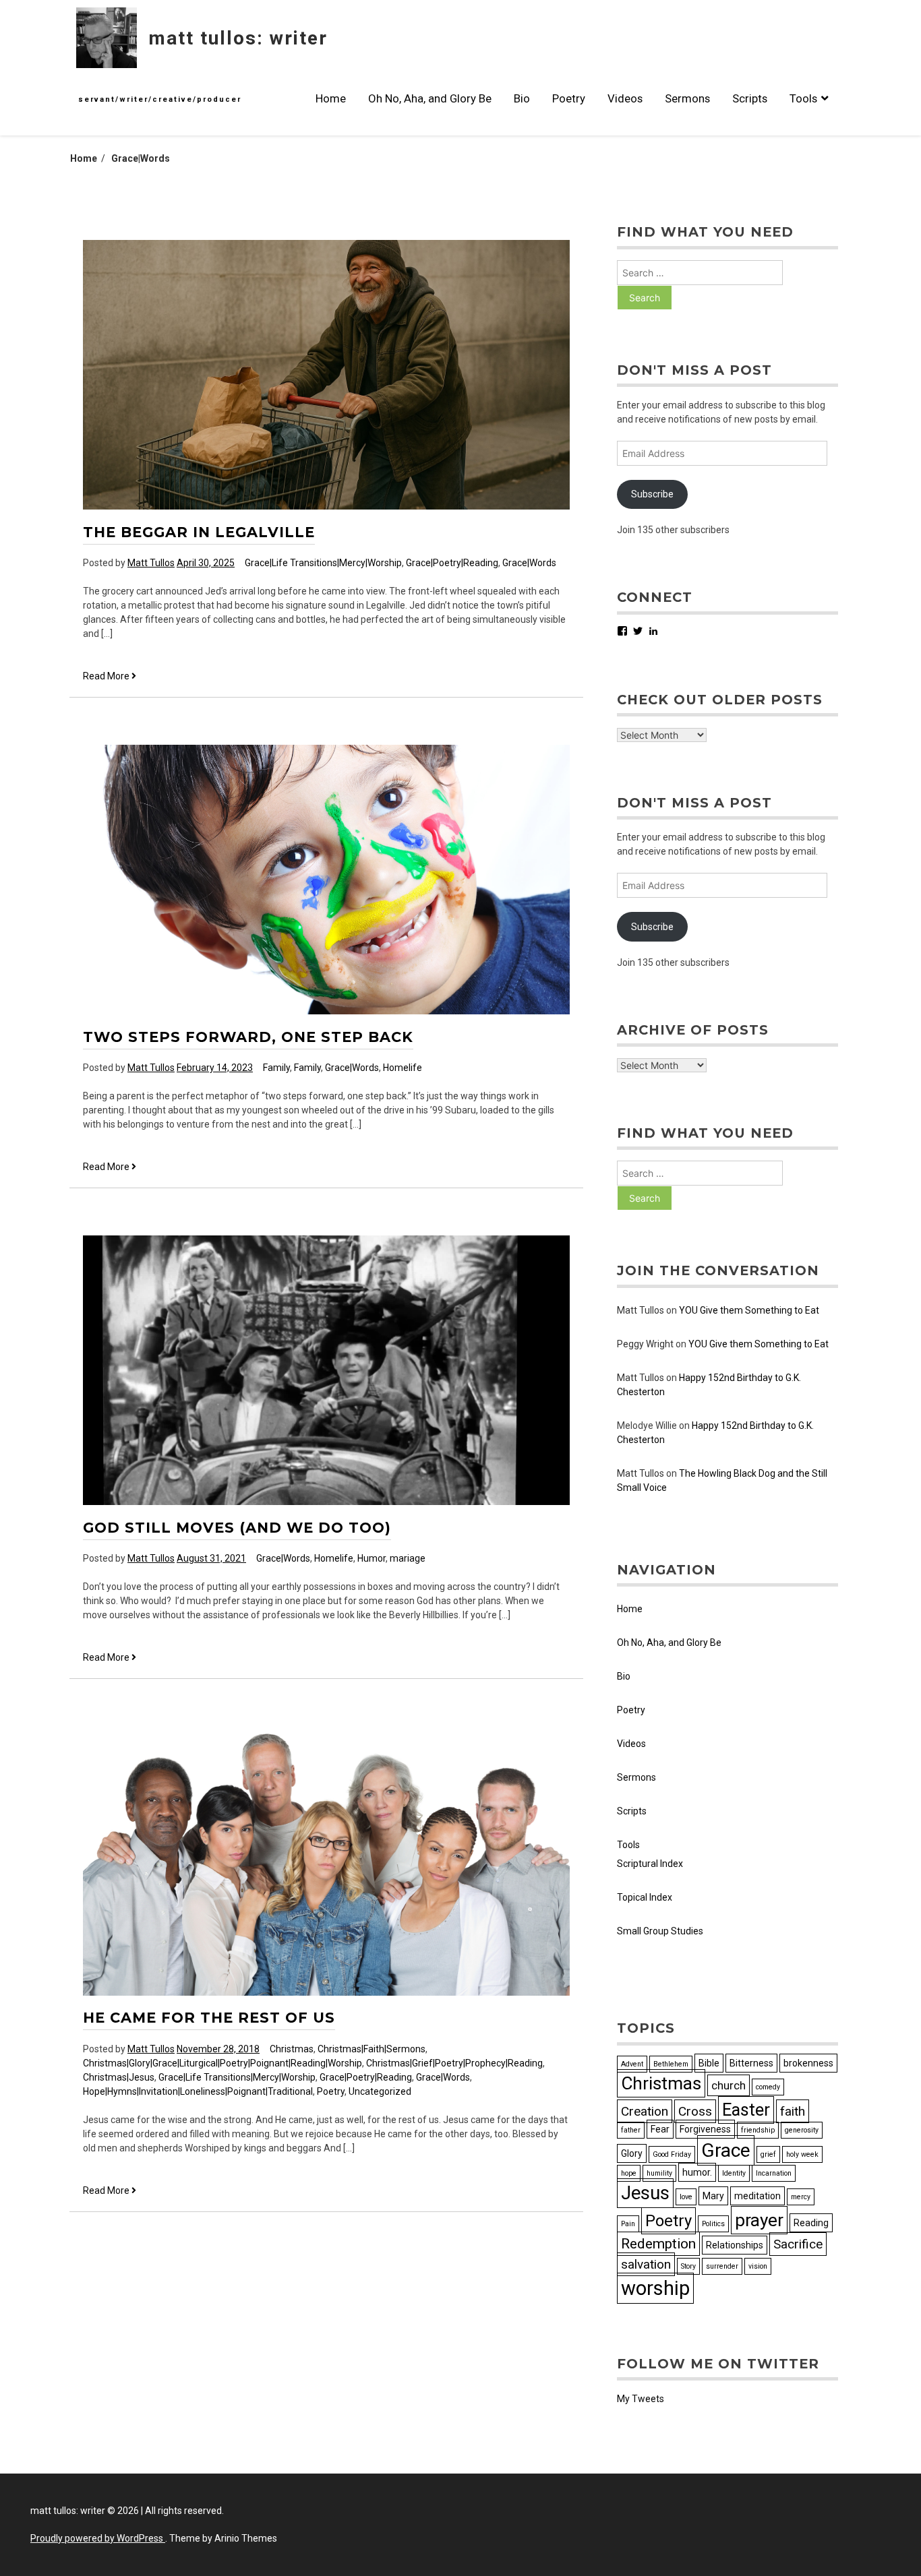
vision (758, 2266)
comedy (768, 2087)
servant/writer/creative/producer (160, 99)
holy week (802, 2154)
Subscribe (652, 494)
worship (655, 2288)
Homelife (403, 1068)
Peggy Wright (645, 1344)
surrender (722, 2266)
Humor (372, 1558)
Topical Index (645, 1897)
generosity (802, 2130)
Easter (746, 2110)
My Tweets (641, 2399)
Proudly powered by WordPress (98, 2538)
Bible (709, 2063)
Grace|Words (529, 563)
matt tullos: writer (238, 38)
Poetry (569, 98)
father (631, 2130)
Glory (632, 2153)
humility (659, 2173)
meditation (757, 2196)
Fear (660, 2129)
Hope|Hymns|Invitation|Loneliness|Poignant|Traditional (198, 2091)
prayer (759, 2220)
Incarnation (774, 2173)
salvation (646, 2264)
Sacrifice (798, 2244)
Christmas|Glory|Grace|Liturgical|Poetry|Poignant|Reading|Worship (222, 2063)
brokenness (808, 2063)
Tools (803, 98)
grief (768, 2154)
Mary (713, 2196)
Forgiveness (705, 2129)
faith (793, 2111)
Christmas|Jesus (119, 2077)
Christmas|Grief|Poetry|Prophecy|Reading (454, 2063)
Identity (734, 2173)
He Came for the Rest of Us (209, 2018)
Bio (522, 98)
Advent (632, 2064)
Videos (625, 98)
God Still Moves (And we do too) (237, 1528)
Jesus (645, 2193)
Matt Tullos (151, 563)
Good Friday (672, 2154)
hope (629, 2173)
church (729, 2085)
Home (331, 98)
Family (276, 1068)
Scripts (750, 98)
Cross (695, 2111)
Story (688, 2266)
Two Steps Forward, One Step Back (248, 1037)
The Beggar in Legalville (199, 532)
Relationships (735, 2245)
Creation (645, 2111)
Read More (110, 677)
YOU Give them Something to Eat (749, 1310)
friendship (758, 2130)
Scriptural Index (650, 1864)
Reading (811, 2223)
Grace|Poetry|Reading (452, 563)
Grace (726, 2150)
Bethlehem (671, 2064)
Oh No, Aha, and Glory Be (430, 98)
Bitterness (751, 2063)
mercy (801, 2197)
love (686, 2197)
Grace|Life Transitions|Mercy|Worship (323, 563)
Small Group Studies (660, 1931)
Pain (628, 2224)
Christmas (292, 2049)
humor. (697, 2172)
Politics (713, 2224)
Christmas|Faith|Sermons (372, 2049)
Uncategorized (380, 2091)
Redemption (658, 2244)
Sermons (687, 98)
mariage (408, 1558)
